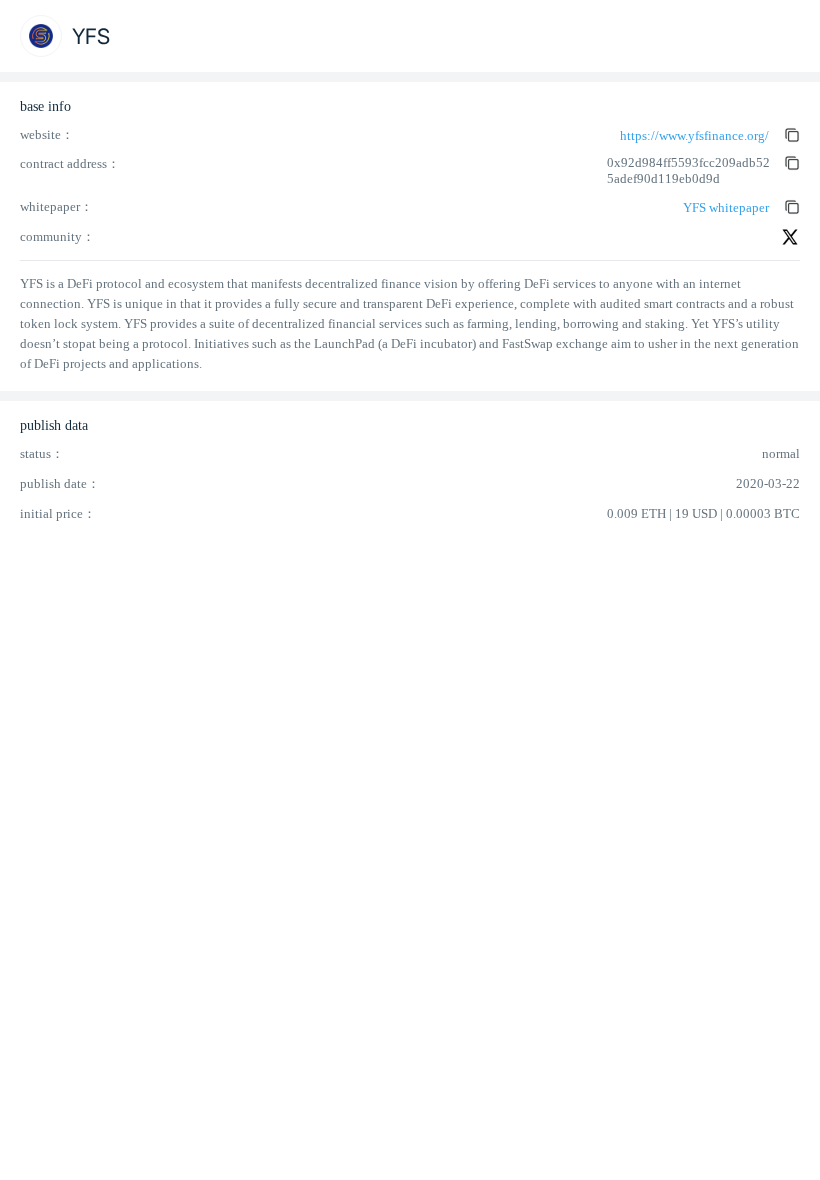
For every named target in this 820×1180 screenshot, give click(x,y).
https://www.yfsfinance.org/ (694, 135)
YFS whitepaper (726, 207)
